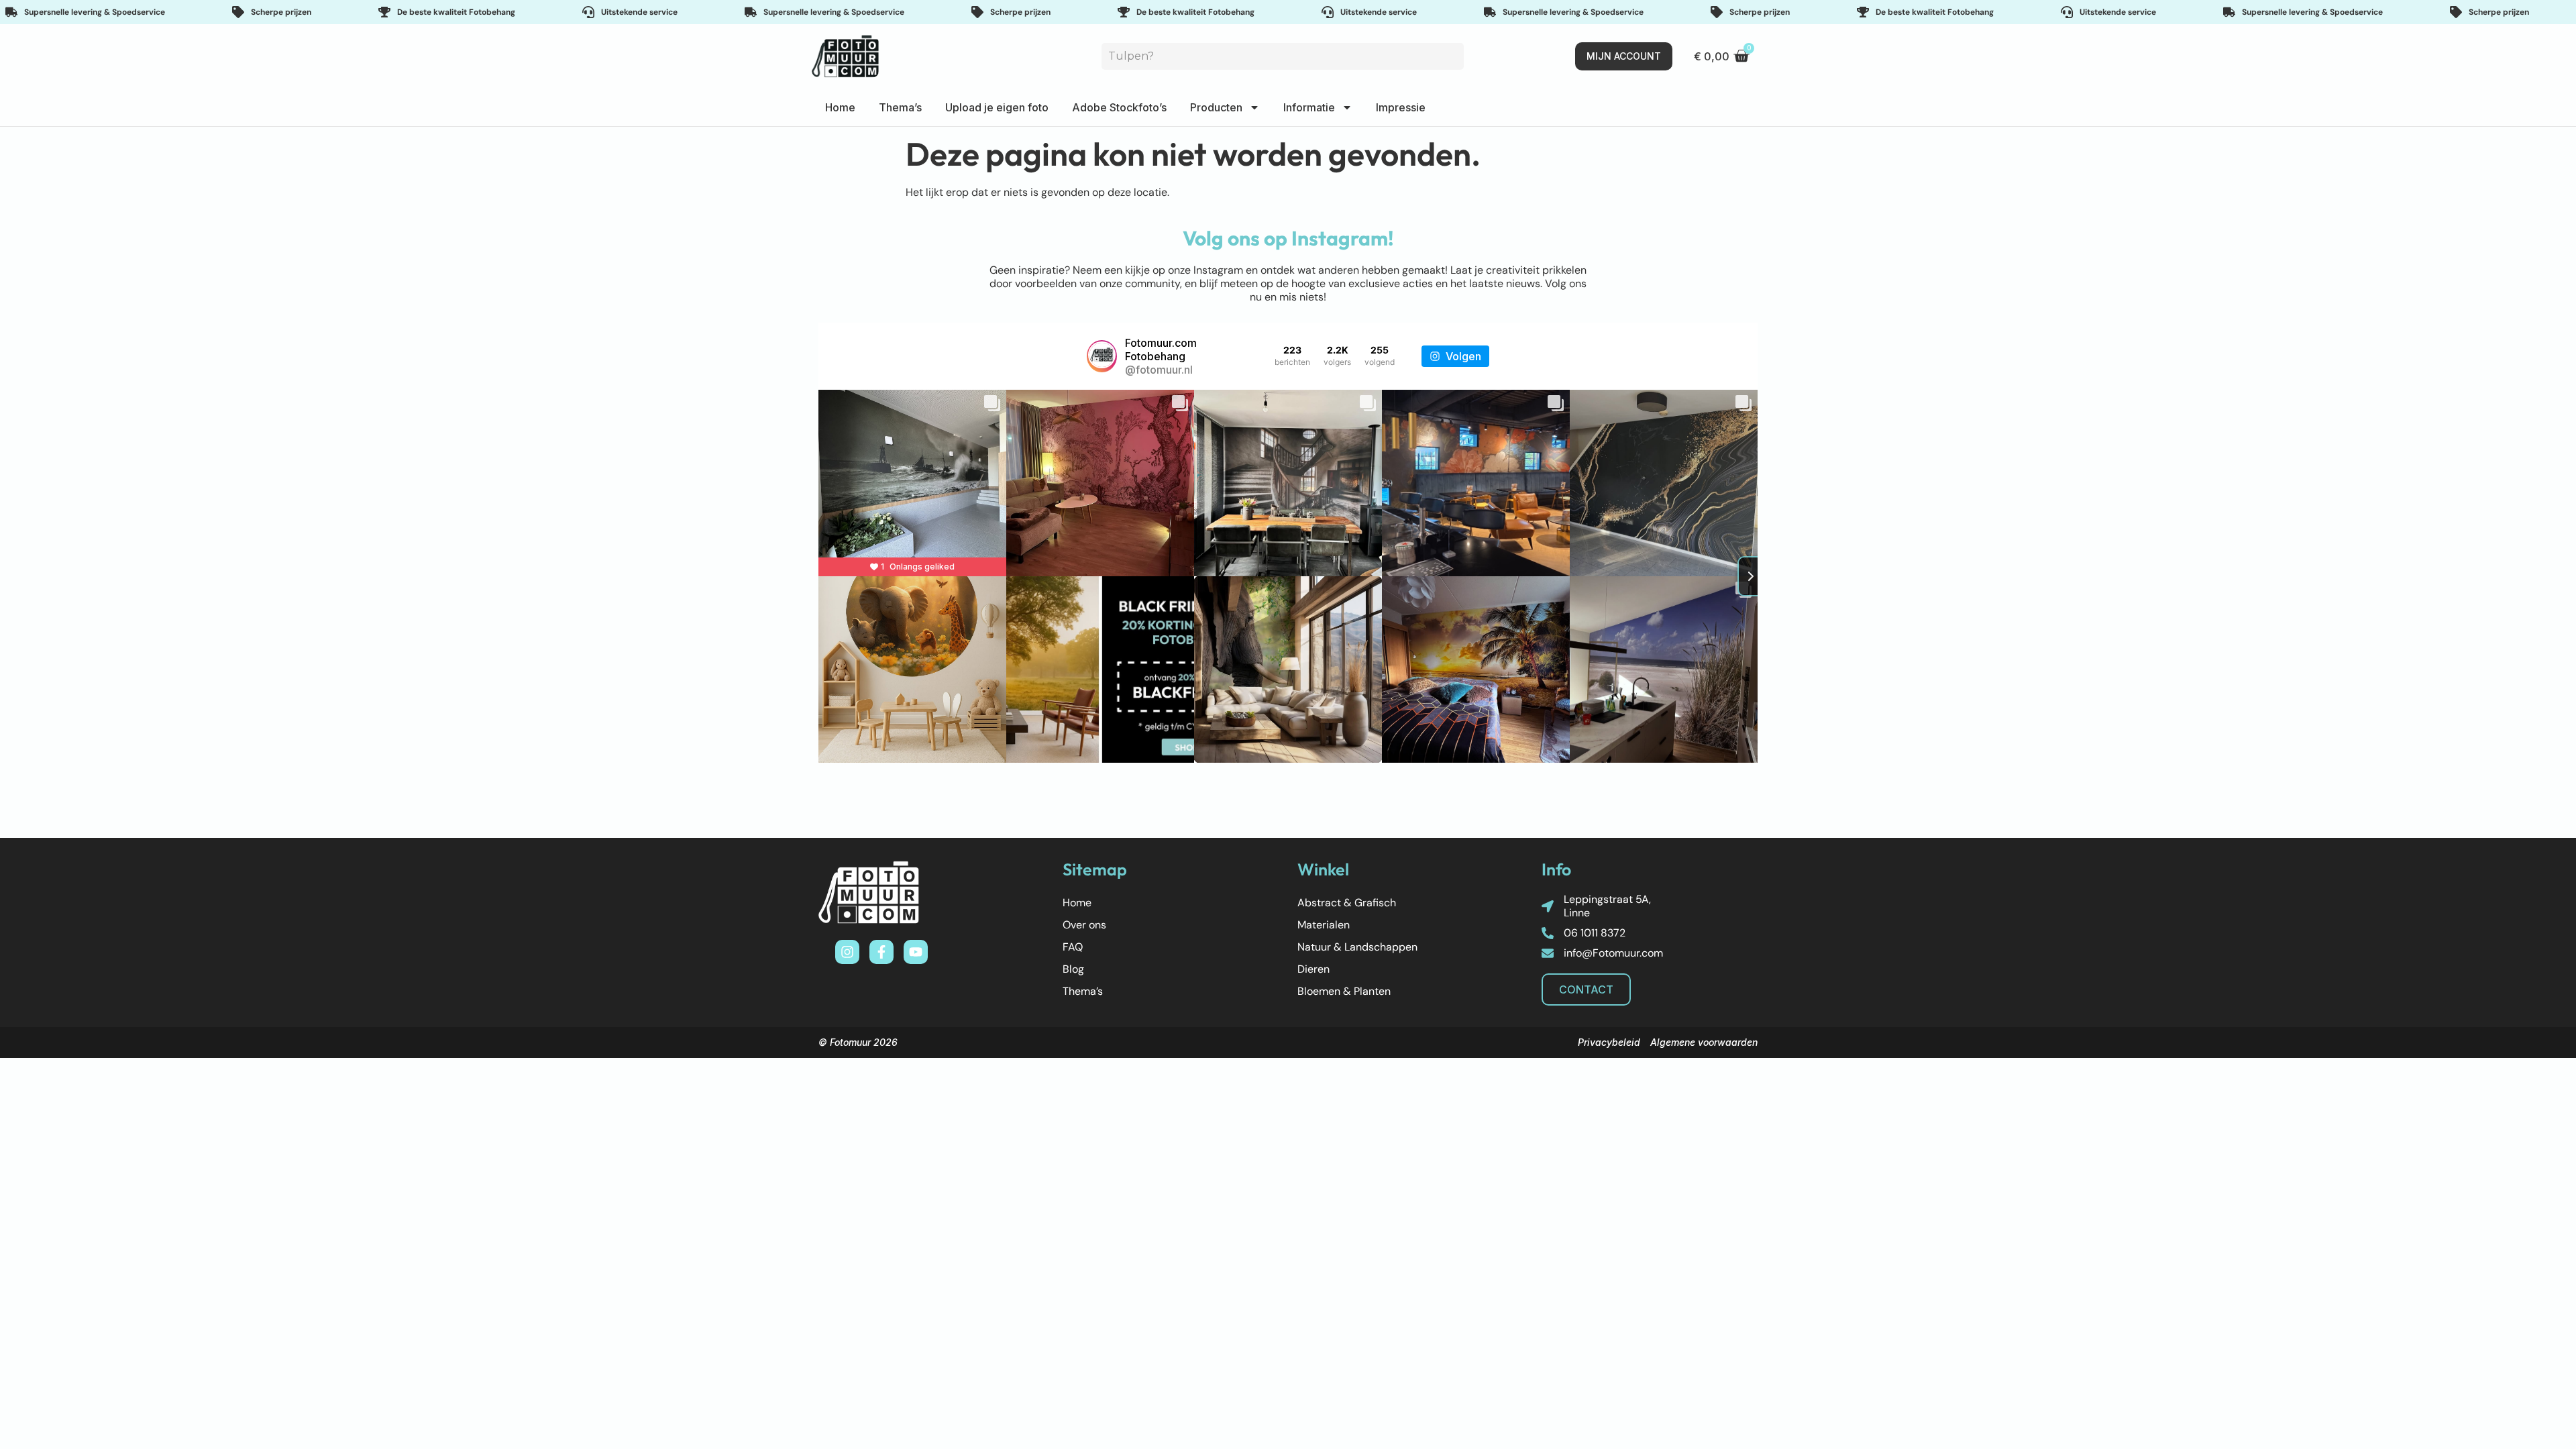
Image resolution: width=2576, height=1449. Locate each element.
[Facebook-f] (881, 952)
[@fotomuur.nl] (1102, 356)
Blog (1073, 969)
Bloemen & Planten (1344, 991)
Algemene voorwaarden (1704, 1042)
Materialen (1324, 925)
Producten (1216, 107)
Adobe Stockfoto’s (1119, 107)
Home (840, 107)
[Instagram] (847, 952)
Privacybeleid (1609, 1042)
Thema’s (900, 107)
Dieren (1313, 969)
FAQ (1073, 947)
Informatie (1309, 107)
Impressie (1401, 107)
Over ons (1084, 925)
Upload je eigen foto (997, 107)
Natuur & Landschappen (1357, 947)
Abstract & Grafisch (1347, 903)
